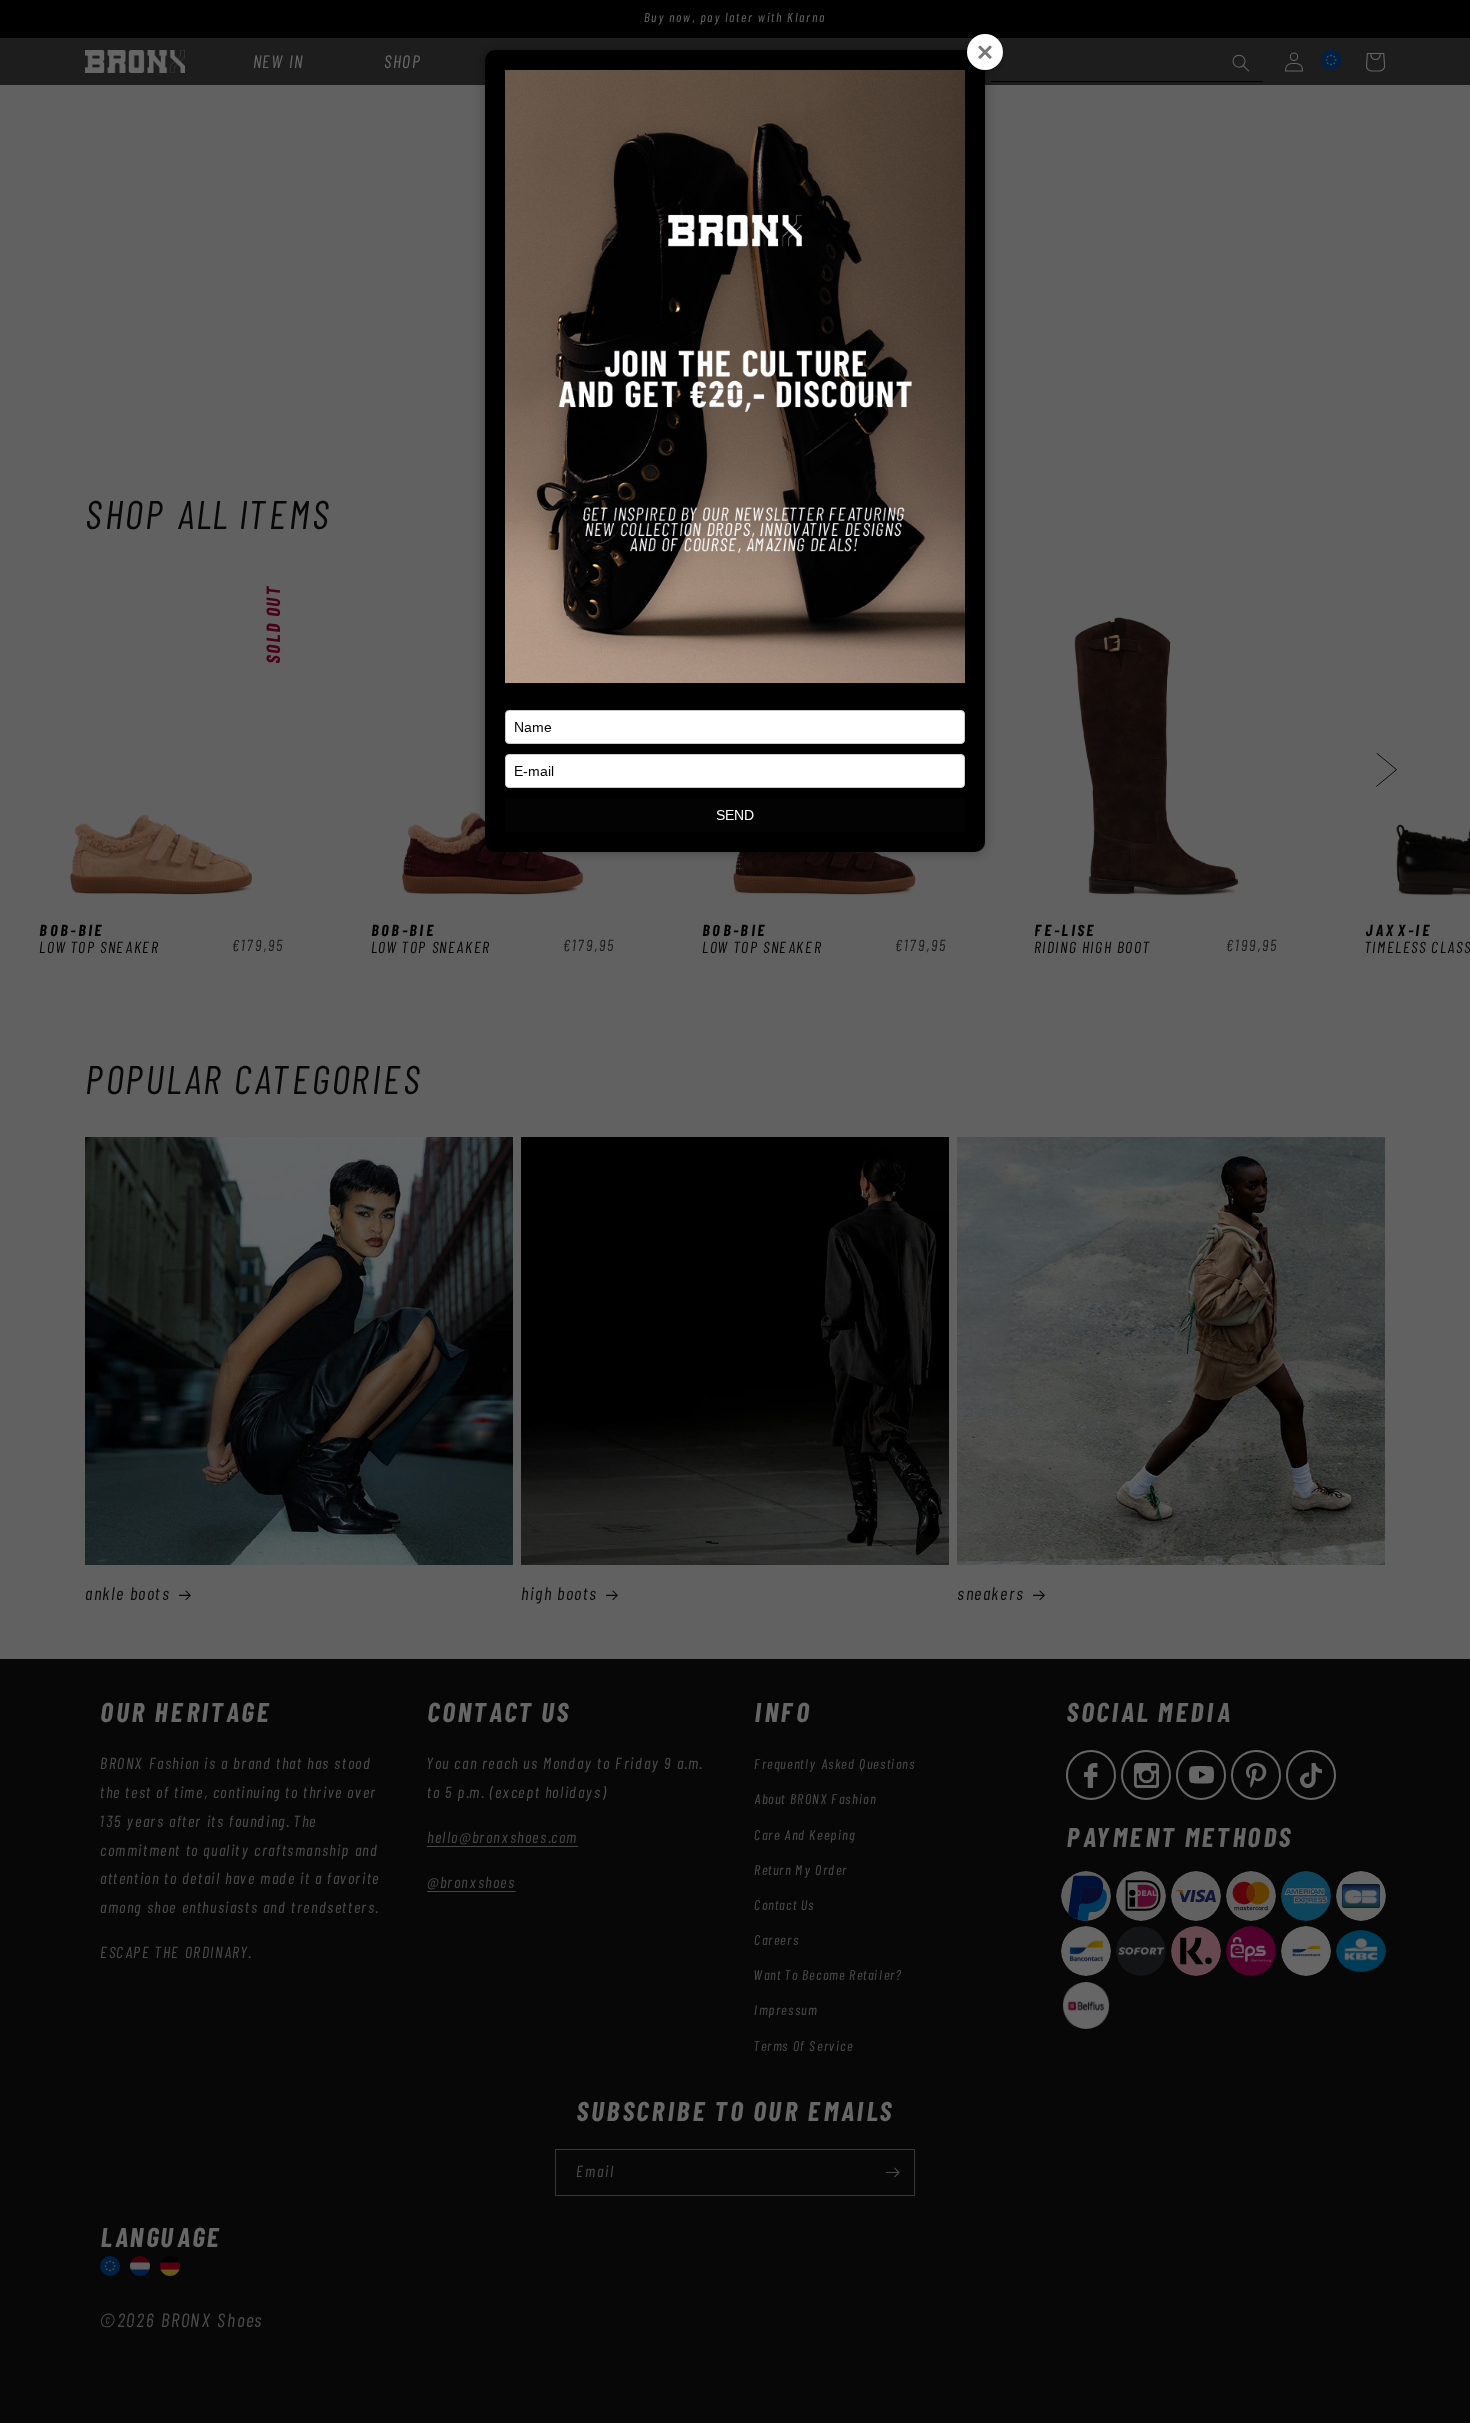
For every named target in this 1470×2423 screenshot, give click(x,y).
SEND (735, 815)
